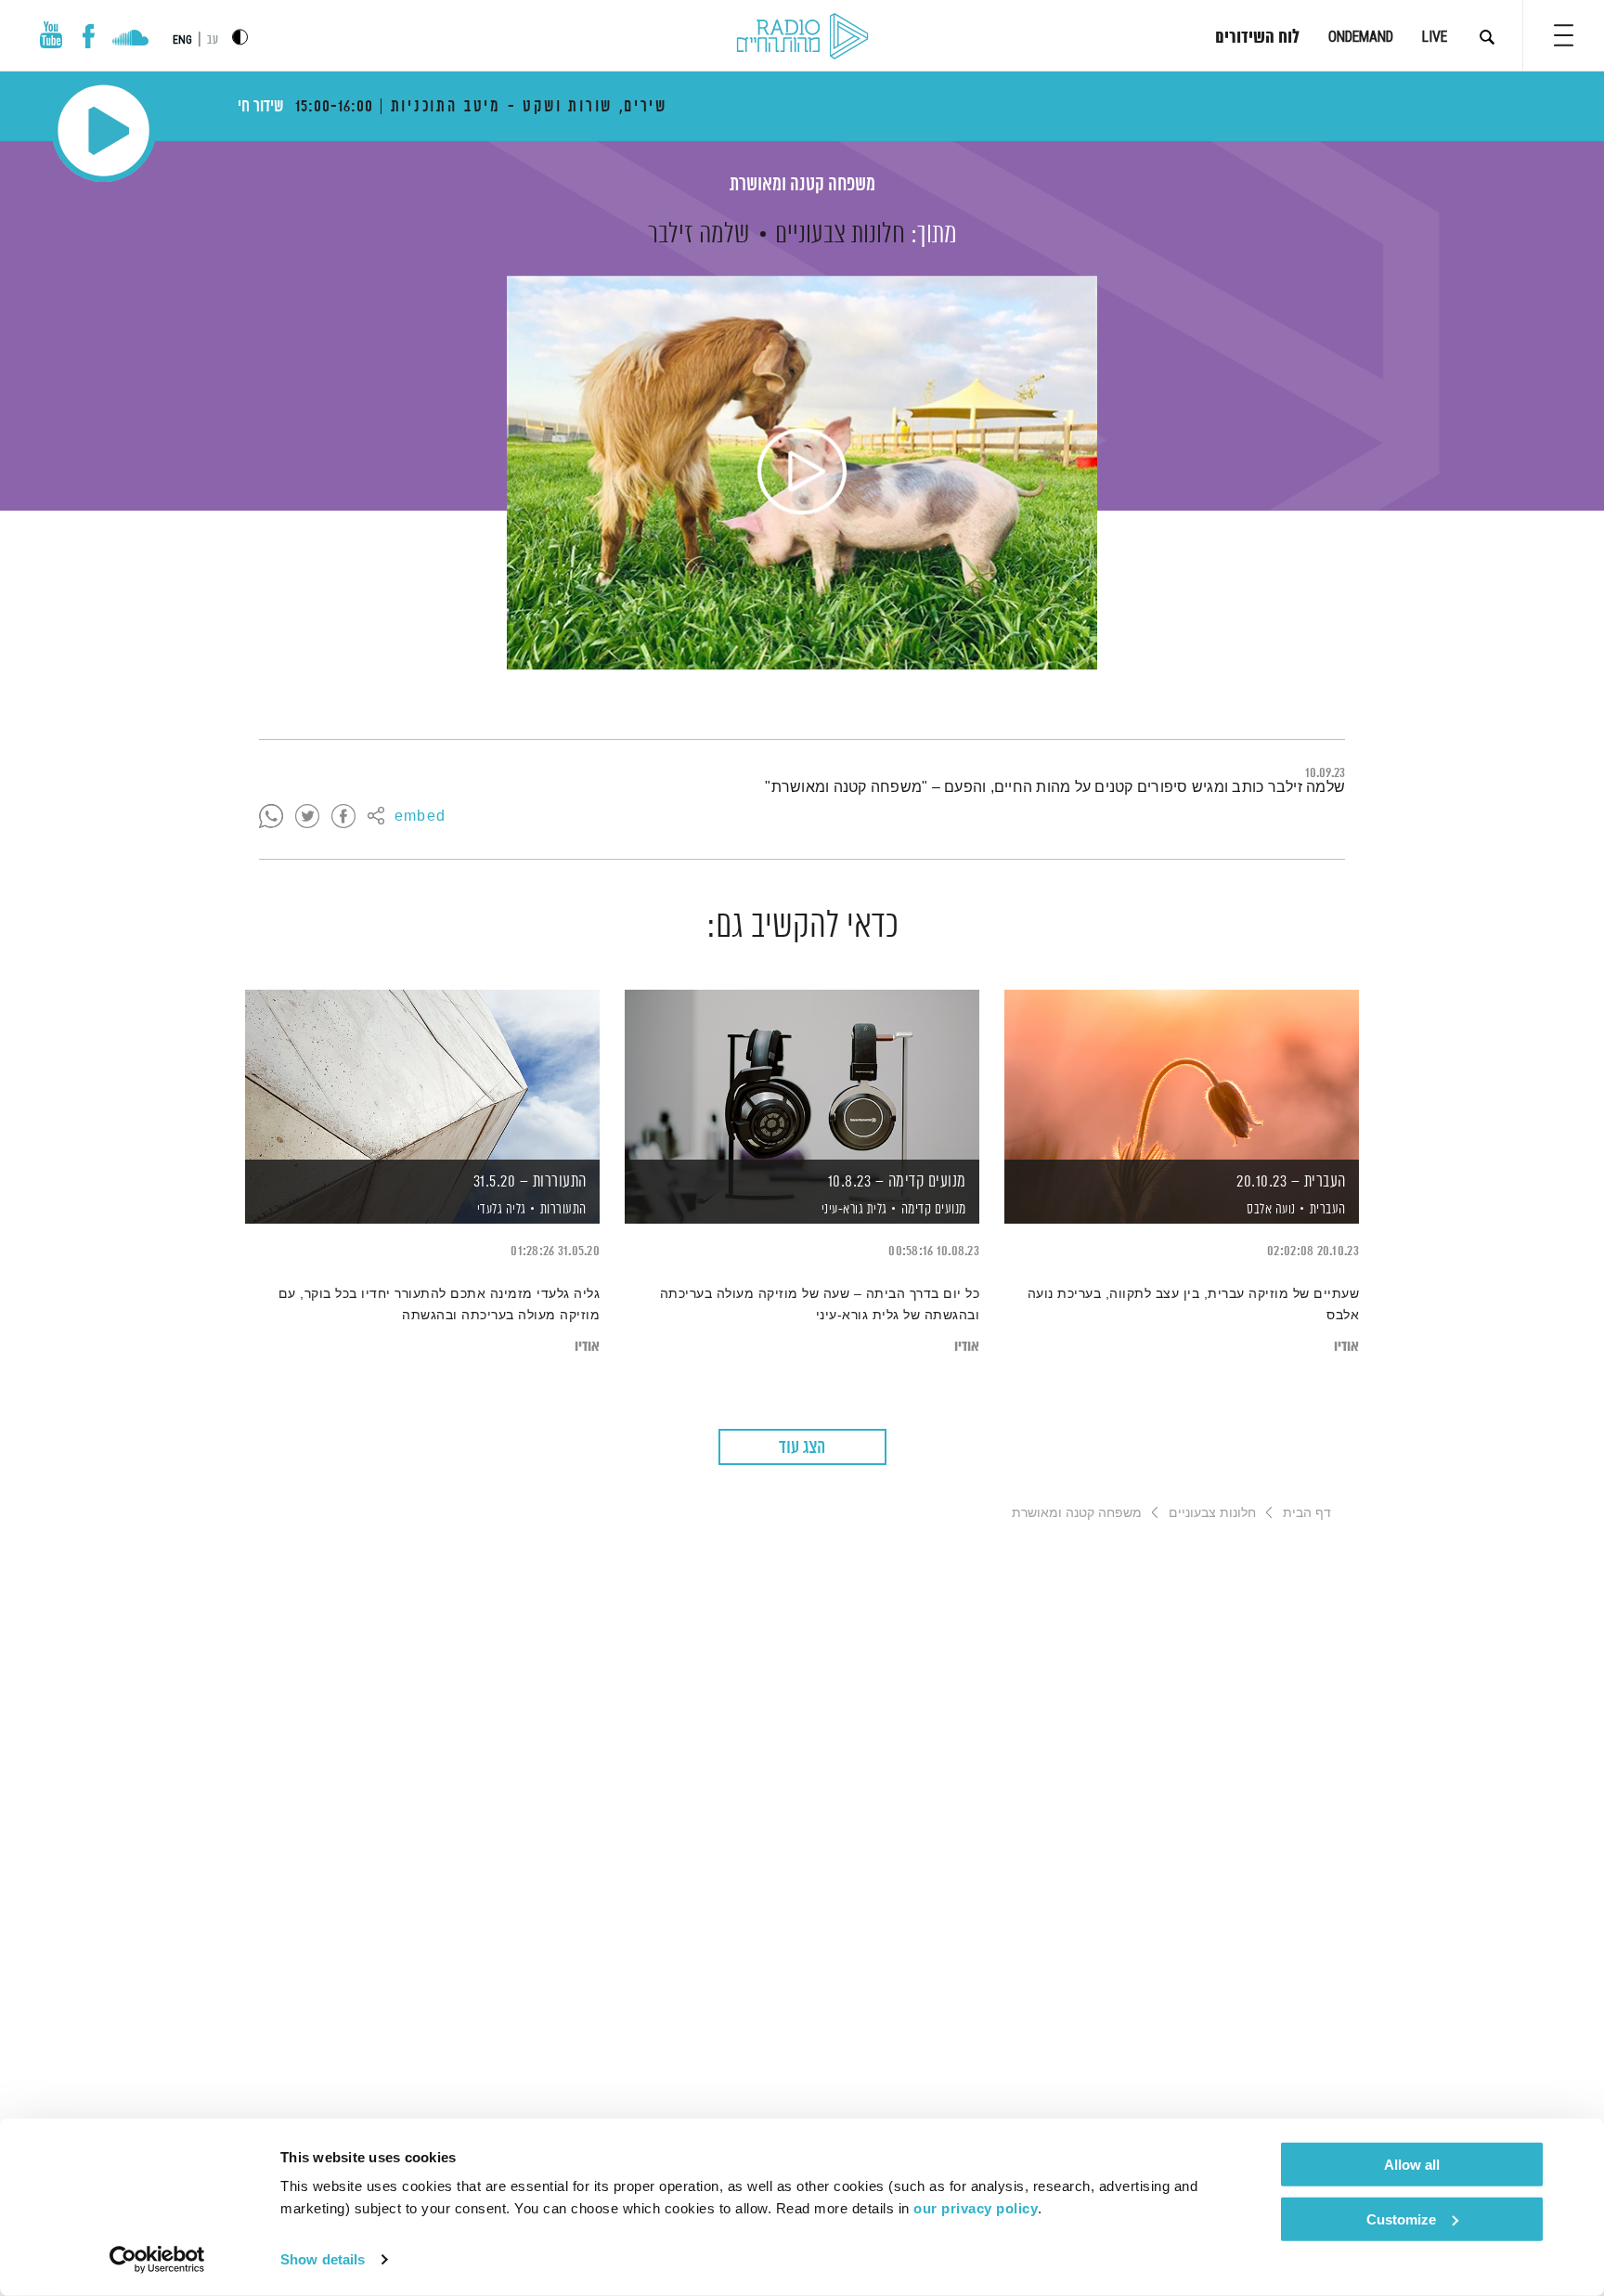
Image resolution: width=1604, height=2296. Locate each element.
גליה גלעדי (500, 1210)
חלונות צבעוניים (840, 235)
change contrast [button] (240, 37)
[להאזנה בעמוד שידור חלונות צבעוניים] (802, 473)
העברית (1328, 1209)
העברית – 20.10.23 (1291, 1182)
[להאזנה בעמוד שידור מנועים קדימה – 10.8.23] (802, 1075)
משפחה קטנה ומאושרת (802, 185)
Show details (323, 2259)
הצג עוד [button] (802, 1448)
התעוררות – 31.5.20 (530, 1182)
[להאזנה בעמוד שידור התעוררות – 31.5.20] (422, 1075)
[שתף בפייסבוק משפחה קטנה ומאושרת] (343, 817)
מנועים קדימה (934, 1209)
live (1435, 37)
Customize (1401, 2218)
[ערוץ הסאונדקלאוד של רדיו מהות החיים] (130, 40)
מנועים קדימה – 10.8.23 (897, 1182)
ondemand (1361, 37)
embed (420, 817)
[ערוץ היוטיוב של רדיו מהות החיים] (51, 35)
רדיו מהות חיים (802, 37)
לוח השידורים (1257, 38)
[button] (1564, 35)
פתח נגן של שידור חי (103, 130)
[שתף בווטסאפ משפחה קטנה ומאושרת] (271, 817)
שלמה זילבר (699, 235)
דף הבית (1307, 1512)
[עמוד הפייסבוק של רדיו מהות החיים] (89, 36)
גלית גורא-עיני (853, 1210)
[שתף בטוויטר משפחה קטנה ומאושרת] (307, 817)
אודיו (1346, 1347)
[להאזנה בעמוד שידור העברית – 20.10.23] (1182, 1075)
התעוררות (563, 1209)
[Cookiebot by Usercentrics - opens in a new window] (157, 2260)
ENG (182, 40)
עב (213, 40)
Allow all (1412, 2165)
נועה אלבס (1270, 1210)
